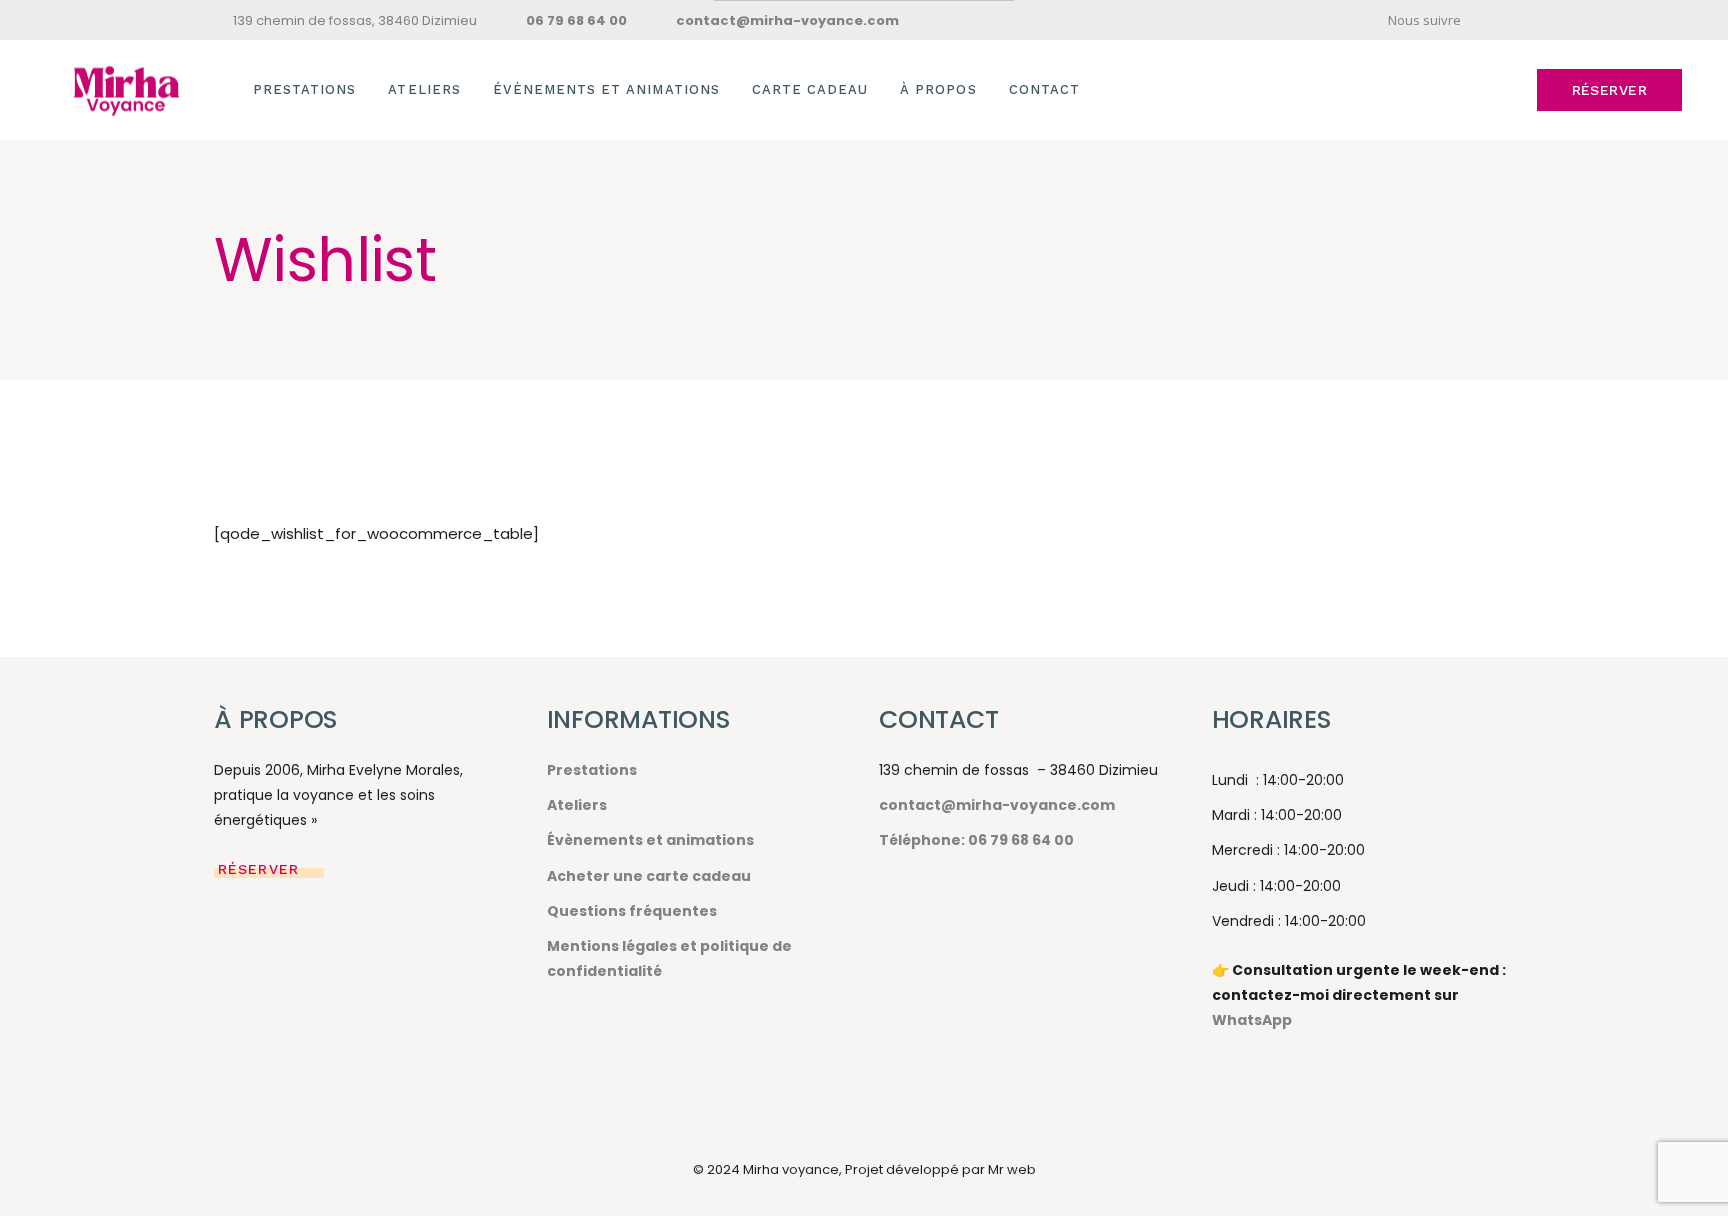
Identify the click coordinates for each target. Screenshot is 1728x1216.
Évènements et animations (650, 840)
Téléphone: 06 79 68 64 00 (976, 840)
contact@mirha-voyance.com (997, 805)
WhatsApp (1252, 1020)
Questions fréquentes (632, 911)
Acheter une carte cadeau (649, 876)
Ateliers (577, 805)
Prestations (592, 770)
